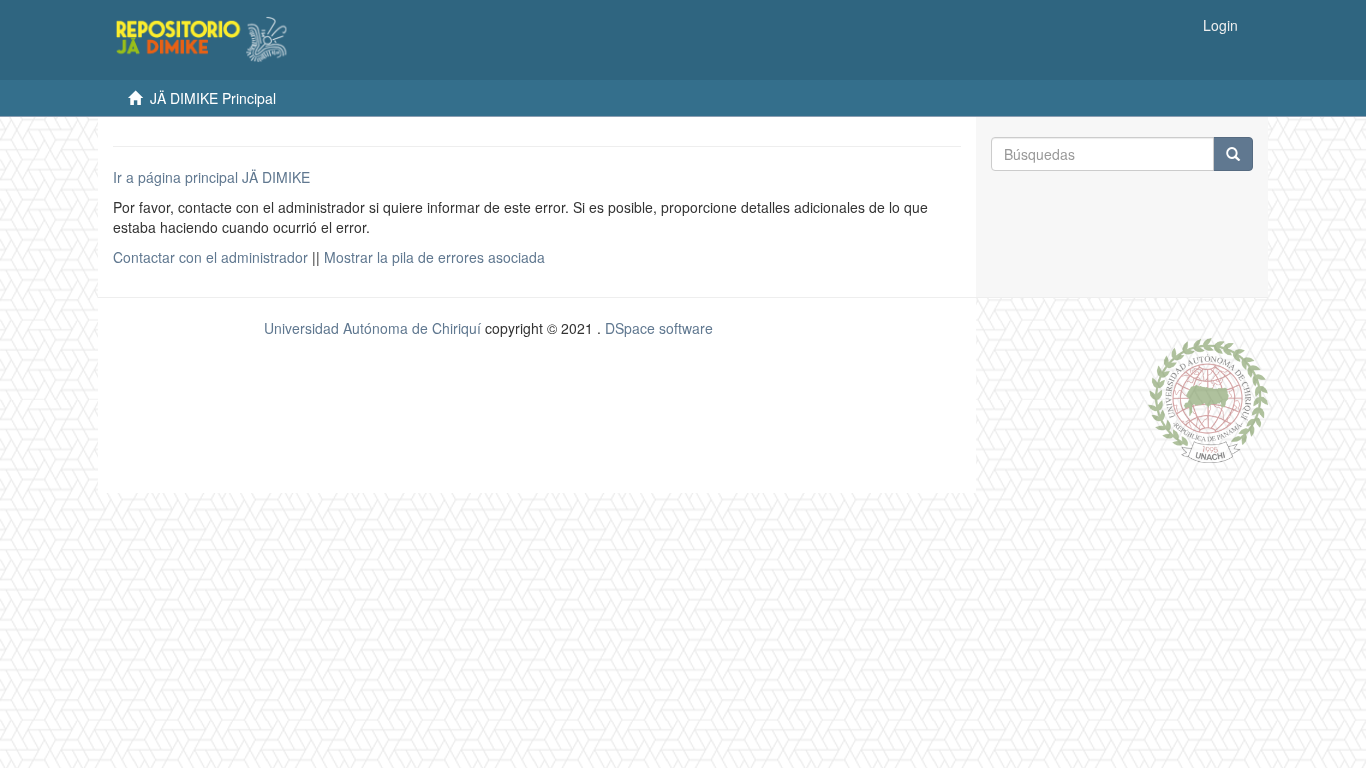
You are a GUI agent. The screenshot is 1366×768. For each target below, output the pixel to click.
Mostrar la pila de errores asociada (434, 257)
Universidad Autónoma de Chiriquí (372, 328)
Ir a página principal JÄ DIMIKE (211, 177)
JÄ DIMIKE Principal (213, 98)
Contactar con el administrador (210, 257)
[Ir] (1233, 154)
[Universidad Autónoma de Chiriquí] (1208, 398)
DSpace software (659, 328)
